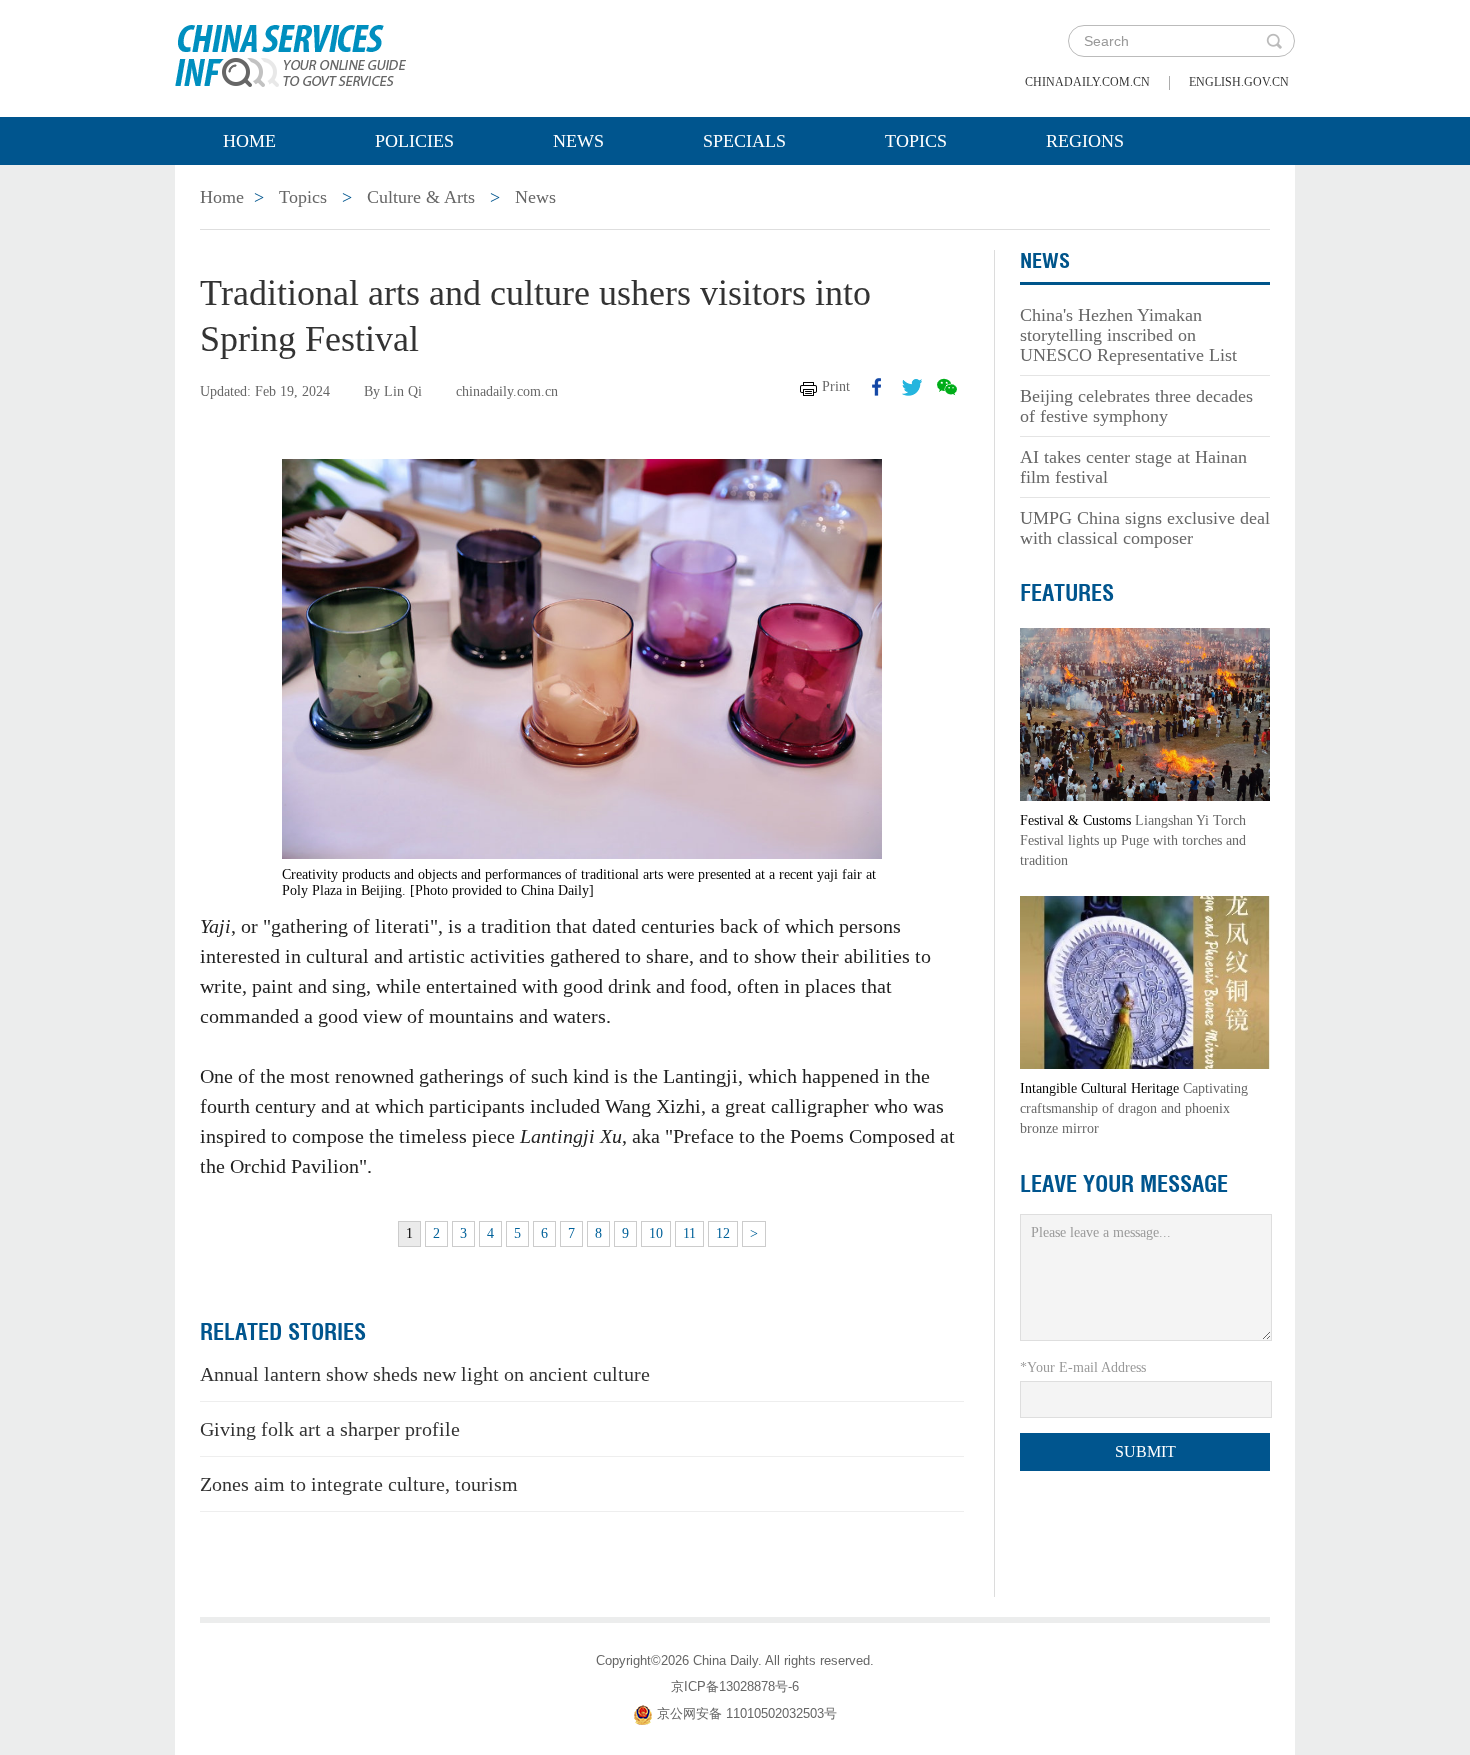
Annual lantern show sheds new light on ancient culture (425, 1374)
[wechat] (947, 387)
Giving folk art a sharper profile (330, 1429)
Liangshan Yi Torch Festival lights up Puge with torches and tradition (1133, 840)
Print (836, 386)
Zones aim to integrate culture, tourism (359, 1484)
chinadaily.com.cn (1087, 82)
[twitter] (912, 387)
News (578, 141)
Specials (744, 141)
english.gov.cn (1239, 82)
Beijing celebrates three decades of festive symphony (1136, 406)
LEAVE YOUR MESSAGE (1124, 1184)
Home (249, 141)
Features (1067, 593)
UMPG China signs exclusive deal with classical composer (1145, 528)
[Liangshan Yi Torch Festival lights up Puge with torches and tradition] (1145, 713)
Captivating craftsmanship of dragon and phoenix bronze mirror (1134, 1108)
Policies (414, 141)
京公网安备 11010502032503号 (747, 1713)
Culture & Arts (421, 197)
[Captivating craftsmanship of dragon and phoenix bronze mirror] (1145, 981)
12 (723, 1233)
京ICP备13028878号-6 (735, 1686)
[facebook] (877, 387)
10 (656, 1233)
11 (689, 1233)
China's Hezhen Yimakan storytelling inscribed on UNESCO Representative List (1128, 335)
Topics (916, 141)
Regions (1085, 141)
